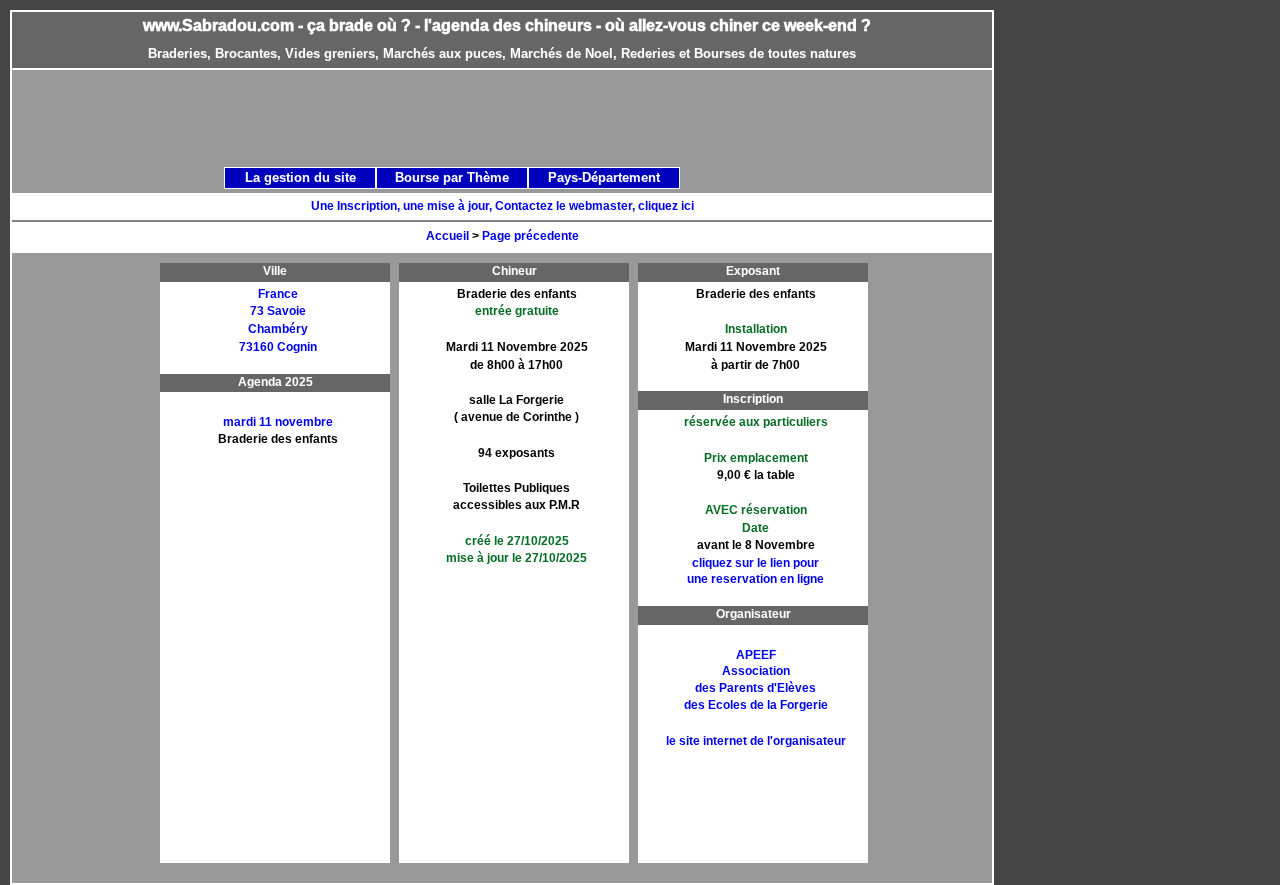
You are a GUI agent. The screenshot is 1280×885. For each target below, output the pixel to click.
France (278, 294)
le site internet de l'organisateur (756, 741)
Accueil (447, 236)
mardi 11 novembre (278, 422)
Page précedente (530, 236)
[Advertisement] (524, 117)
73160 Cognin (278, 347)
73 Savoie (278, 311)
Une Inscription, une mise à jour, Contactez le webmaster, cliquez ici (502, 206)
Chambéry (278, 329)
